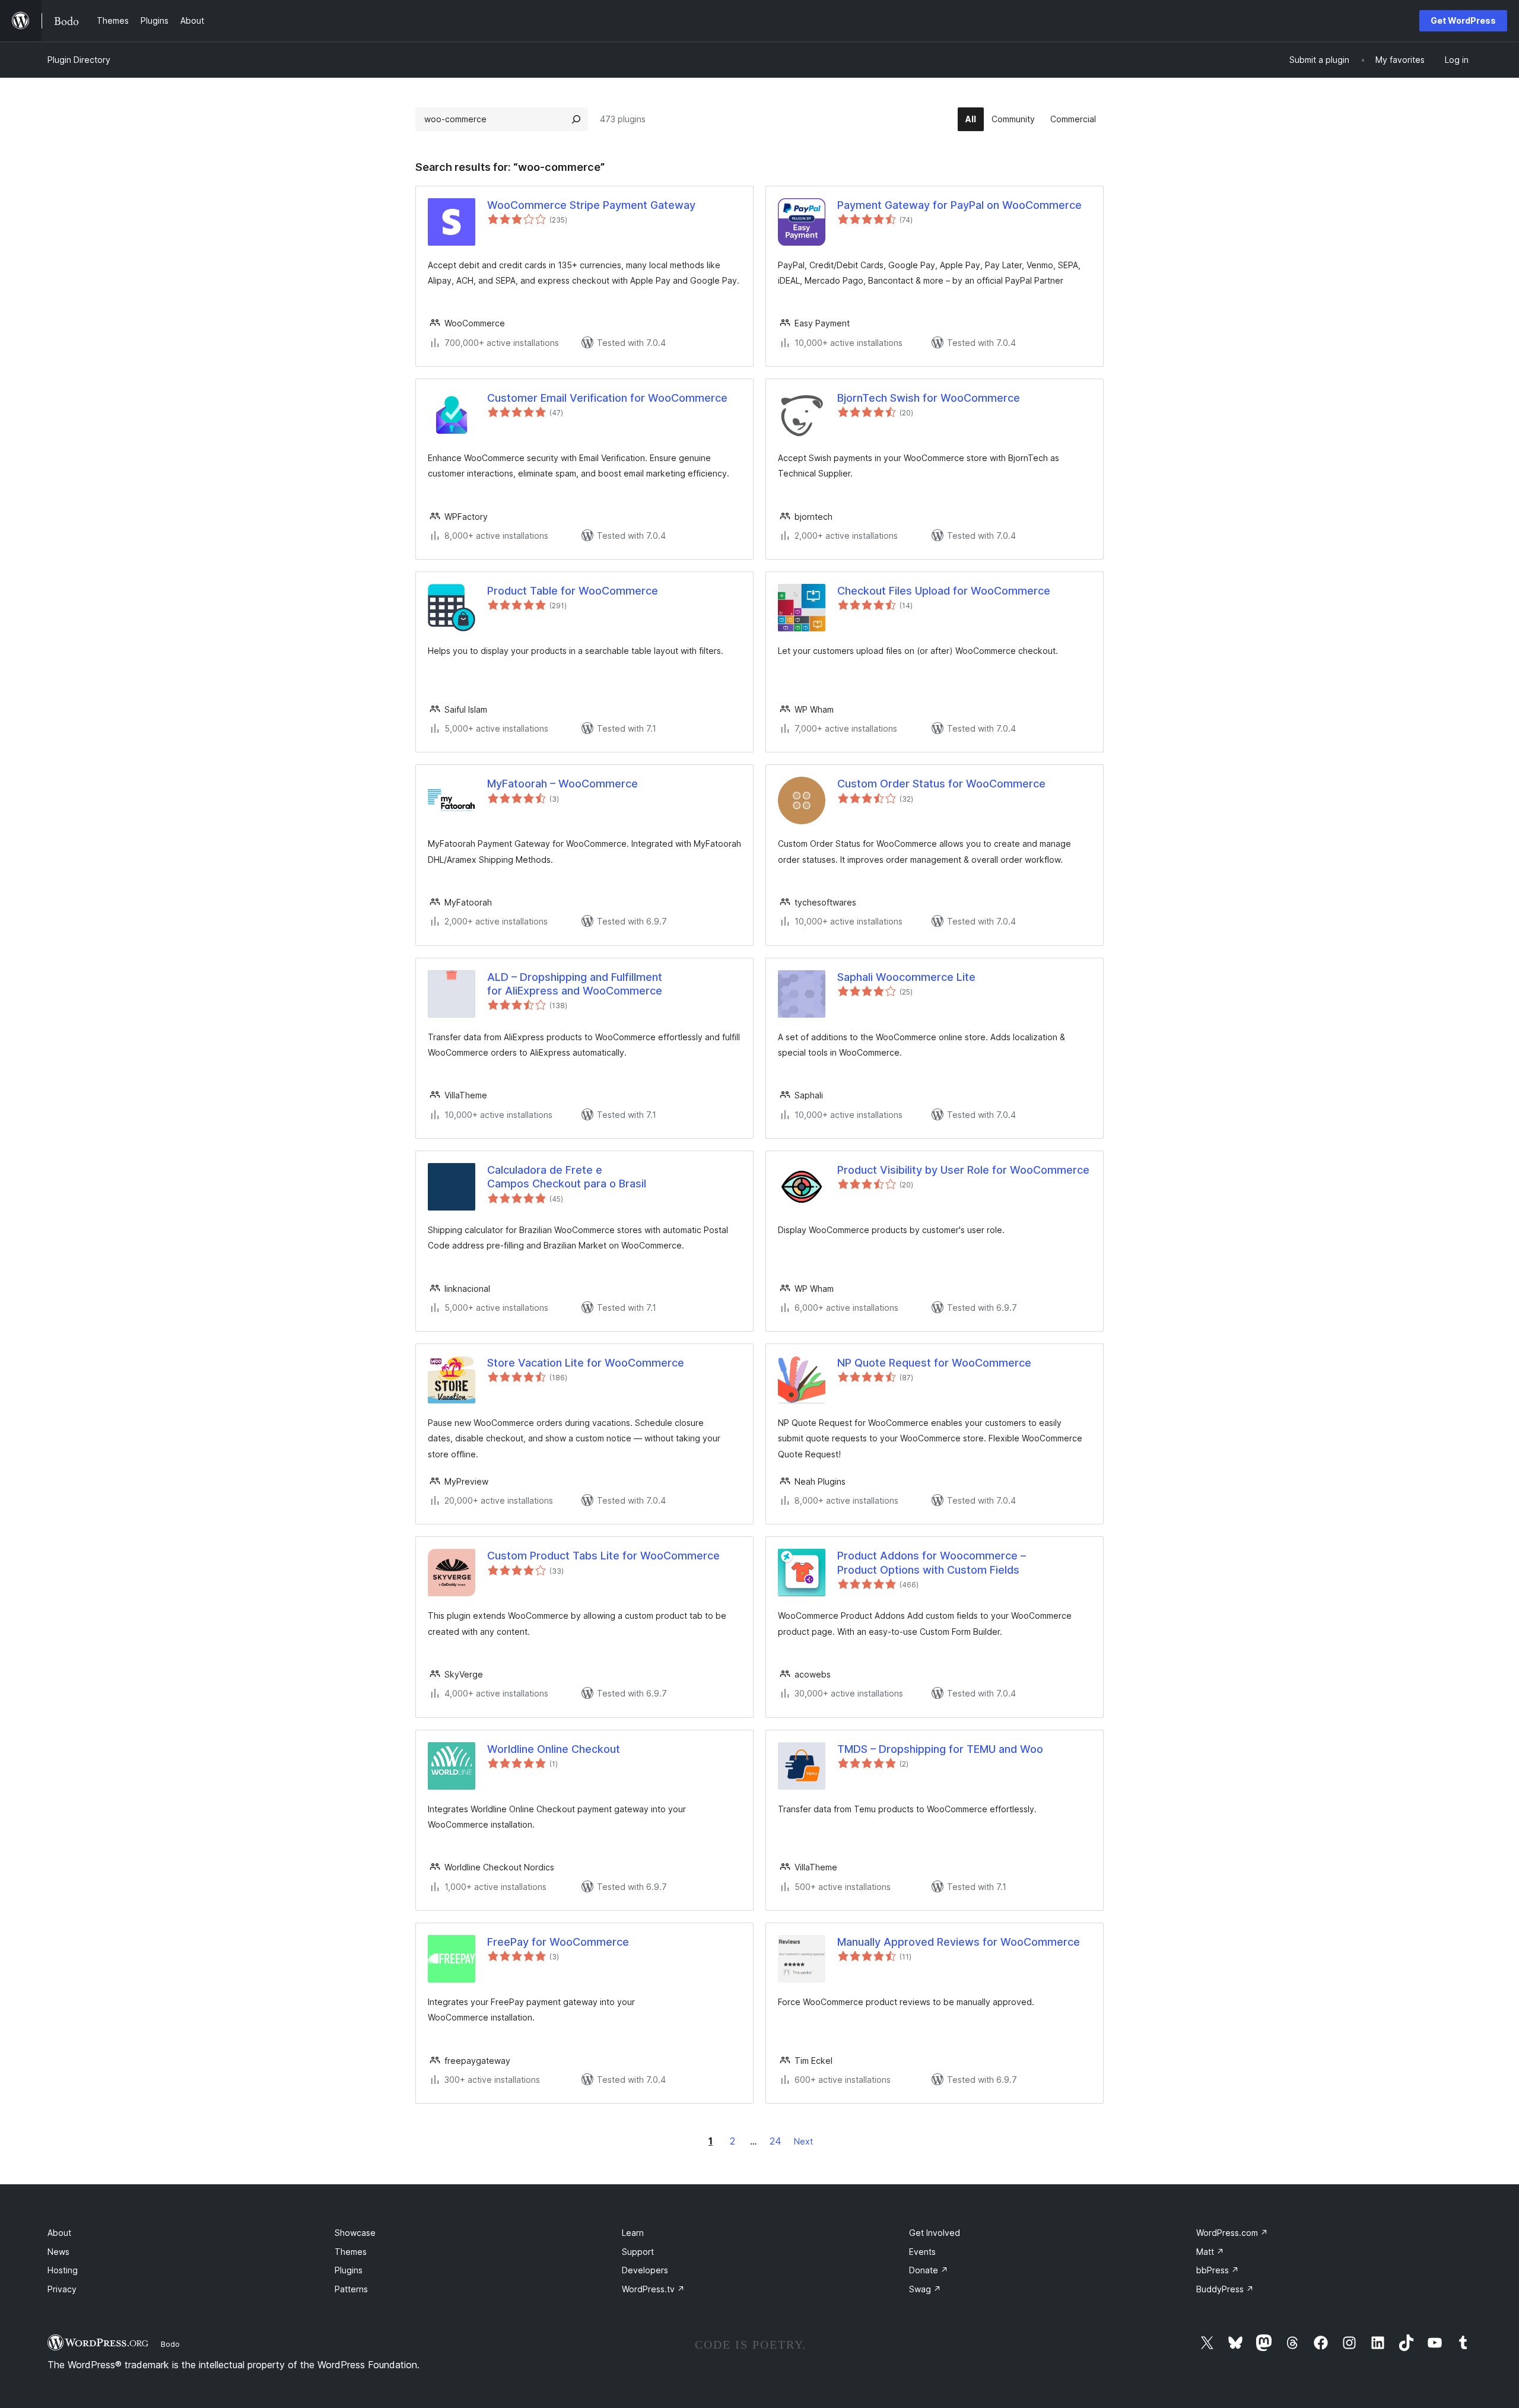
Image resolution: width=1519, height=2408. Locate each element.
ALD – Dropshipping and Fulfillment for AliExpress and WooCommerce (575, 984)
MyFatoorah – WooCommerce (563, 784)
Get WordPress (1463, 20)
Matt (1210, 2252)
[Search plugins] (576, 119)
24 (776, 2141)
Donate (929, 2270)
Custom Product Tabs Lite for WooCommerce (603, 1556)
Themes (351, 2252)
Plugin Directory (79, 60)
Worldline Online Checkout (554, 1749)
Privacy (62, 2289)
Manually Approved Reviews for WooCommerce (959, 1942)
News (58, 2252)
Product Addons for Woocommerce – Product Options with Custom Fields (932, 1562)
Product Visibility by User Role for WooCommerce (963, 1170)
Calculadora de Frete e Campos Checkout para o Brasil (567, 1177)
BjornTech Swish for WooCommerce (929, 398)
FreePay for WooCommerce (558, 1942)
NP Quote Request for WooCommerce (934, 1363)
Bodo (170, 2344)
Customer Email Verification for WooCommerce (607, 398)
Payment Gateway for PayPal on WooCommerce (959, 205)
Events (922, 2252)
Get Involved (935, 2233)
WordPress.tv (653, 2289)
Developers (645, 2270)
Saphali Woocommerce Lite (906, 977)
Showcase (355, 2233)
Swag (925, 2289)
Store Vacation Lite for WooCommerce (586, 1363)
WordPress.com (1232, 2233)
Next (803, 2141)
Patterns (351, 2289)
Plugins (349, 2270)
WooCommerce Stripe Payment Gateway (591, 205)
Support (638, 2252)
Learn (633, 2233)
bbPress (1218, 2270)
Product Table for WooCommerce (573, 591)
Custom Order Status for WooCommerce (941, 784)
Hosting (63, 2270)
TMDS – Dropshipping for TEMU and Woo (940, 1749)
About (59, 2233)
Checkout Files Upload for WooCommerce (944, 591)
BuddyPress (1225, 2289)
